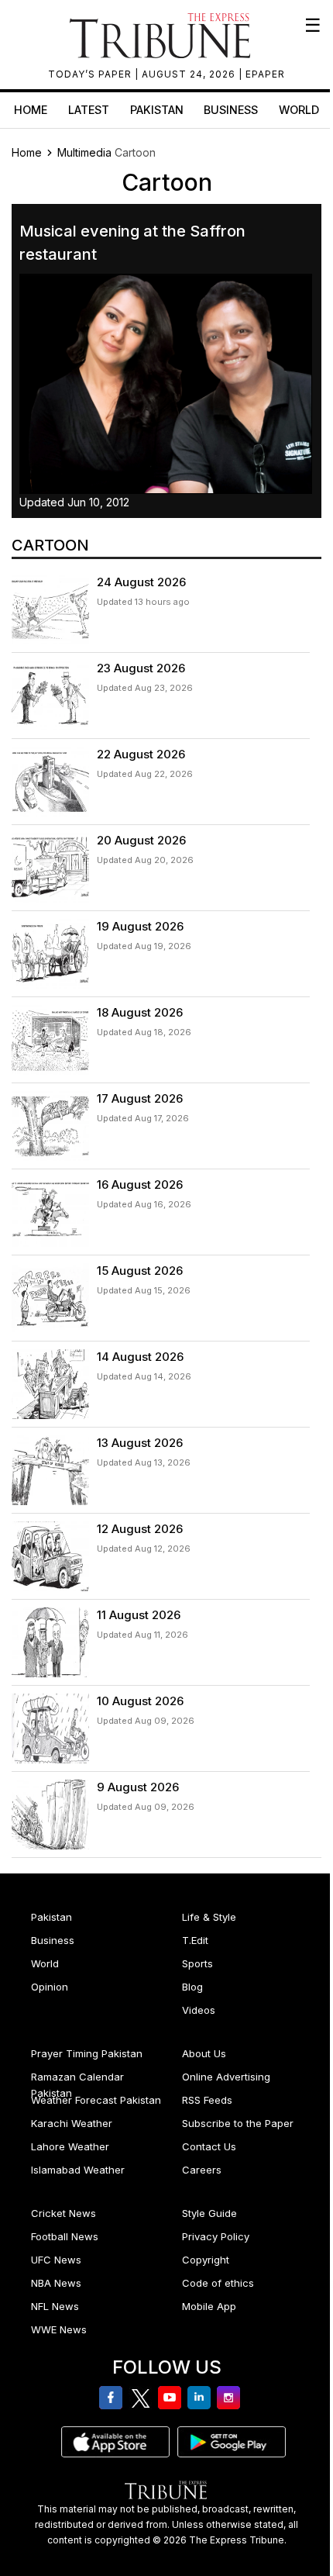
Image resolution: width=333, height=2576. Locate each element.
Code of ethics (218, 2283)
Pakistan (157, 110)
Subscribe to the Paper (238, 2123)
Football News (65, 2236)
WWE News (59, 2329)
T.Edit (195, 1940)
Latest (89, 110)
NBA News (56, 2283)
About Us (204, 2053)
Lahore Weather (70, 2146)
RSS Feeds (207, 2100)
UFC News (56, 2260)
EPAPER (265, 74)
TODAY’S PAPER (91, 74)
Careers (202, 2170)
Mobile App (209, 2306)
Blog (192, 1987)
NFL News (55, 2306)
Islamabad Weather (78, 2170)
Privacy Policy (216, 2236)
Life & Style (209, 1917)
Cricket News (64, 2213)
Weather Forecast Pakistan (96, 2100)
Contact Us (209, 2146)
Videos (199, 2010)
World (299, 110)
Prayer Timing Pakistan (87, 2053)
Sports (197, 1963)
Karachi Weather (72, 2123)
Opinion (50, 1987)
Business (231, 110)
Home (31, 110)
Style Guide (209, 2213)
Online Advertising (226, 2077)
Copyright (206, 2260)
